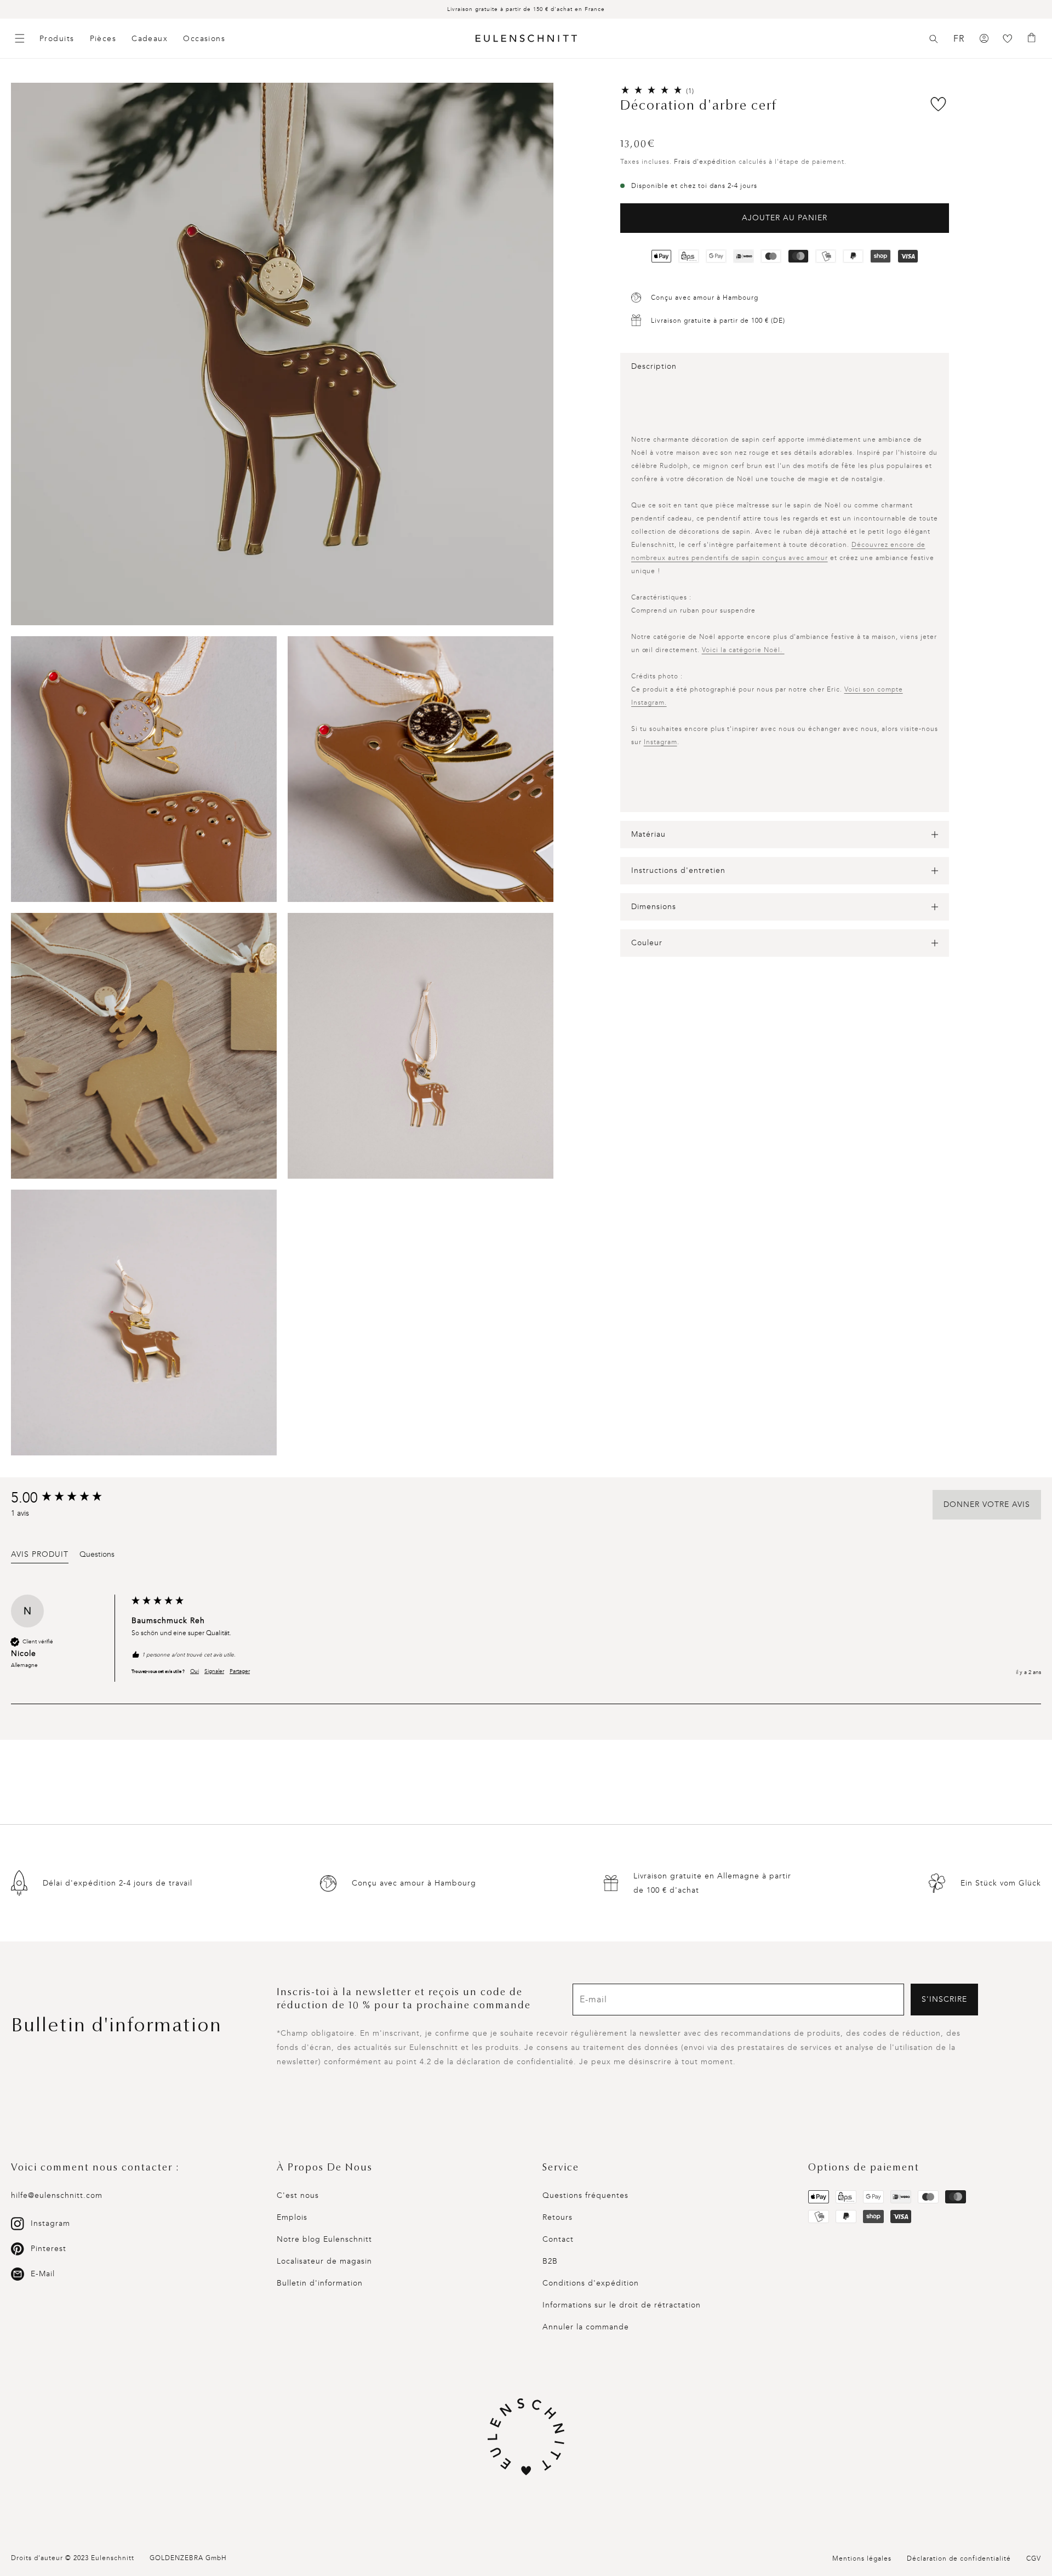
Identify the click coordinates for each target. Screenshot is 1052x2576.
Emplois (292, 2217)
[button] (934, 39)
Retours (558, 2217)
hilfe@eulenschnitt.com (57, 2195)
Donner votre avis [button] (987, 1504)
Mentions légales (862, 2558)
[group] (68, 1498)
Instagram (661, 742)
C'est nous (298, 2195)
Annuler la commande (586, 2327)
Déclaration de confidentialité (959, 2558)
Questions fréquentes (585, 2195)
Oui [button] (195, 1671)
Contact (558, 2239)
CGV (1034, 2558)
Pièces (103, 39)
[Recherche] (934, 39)
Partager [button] (240, 1671)
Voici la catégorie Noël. (743, 650)
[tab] (40, 1556)
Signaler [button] (214, 1671)
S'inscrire (944, 1999)
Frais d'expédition (705, 162)
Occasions (204, 39)
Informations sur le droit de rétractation (622, 2305)
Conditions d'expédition (591, 2283)
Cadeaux (150, 39)
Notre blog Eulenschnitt (324, 2239)
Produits (57, 39)
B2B (550, 2261)
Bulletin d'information (320, 2283)
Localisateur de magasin (324, 2261)
